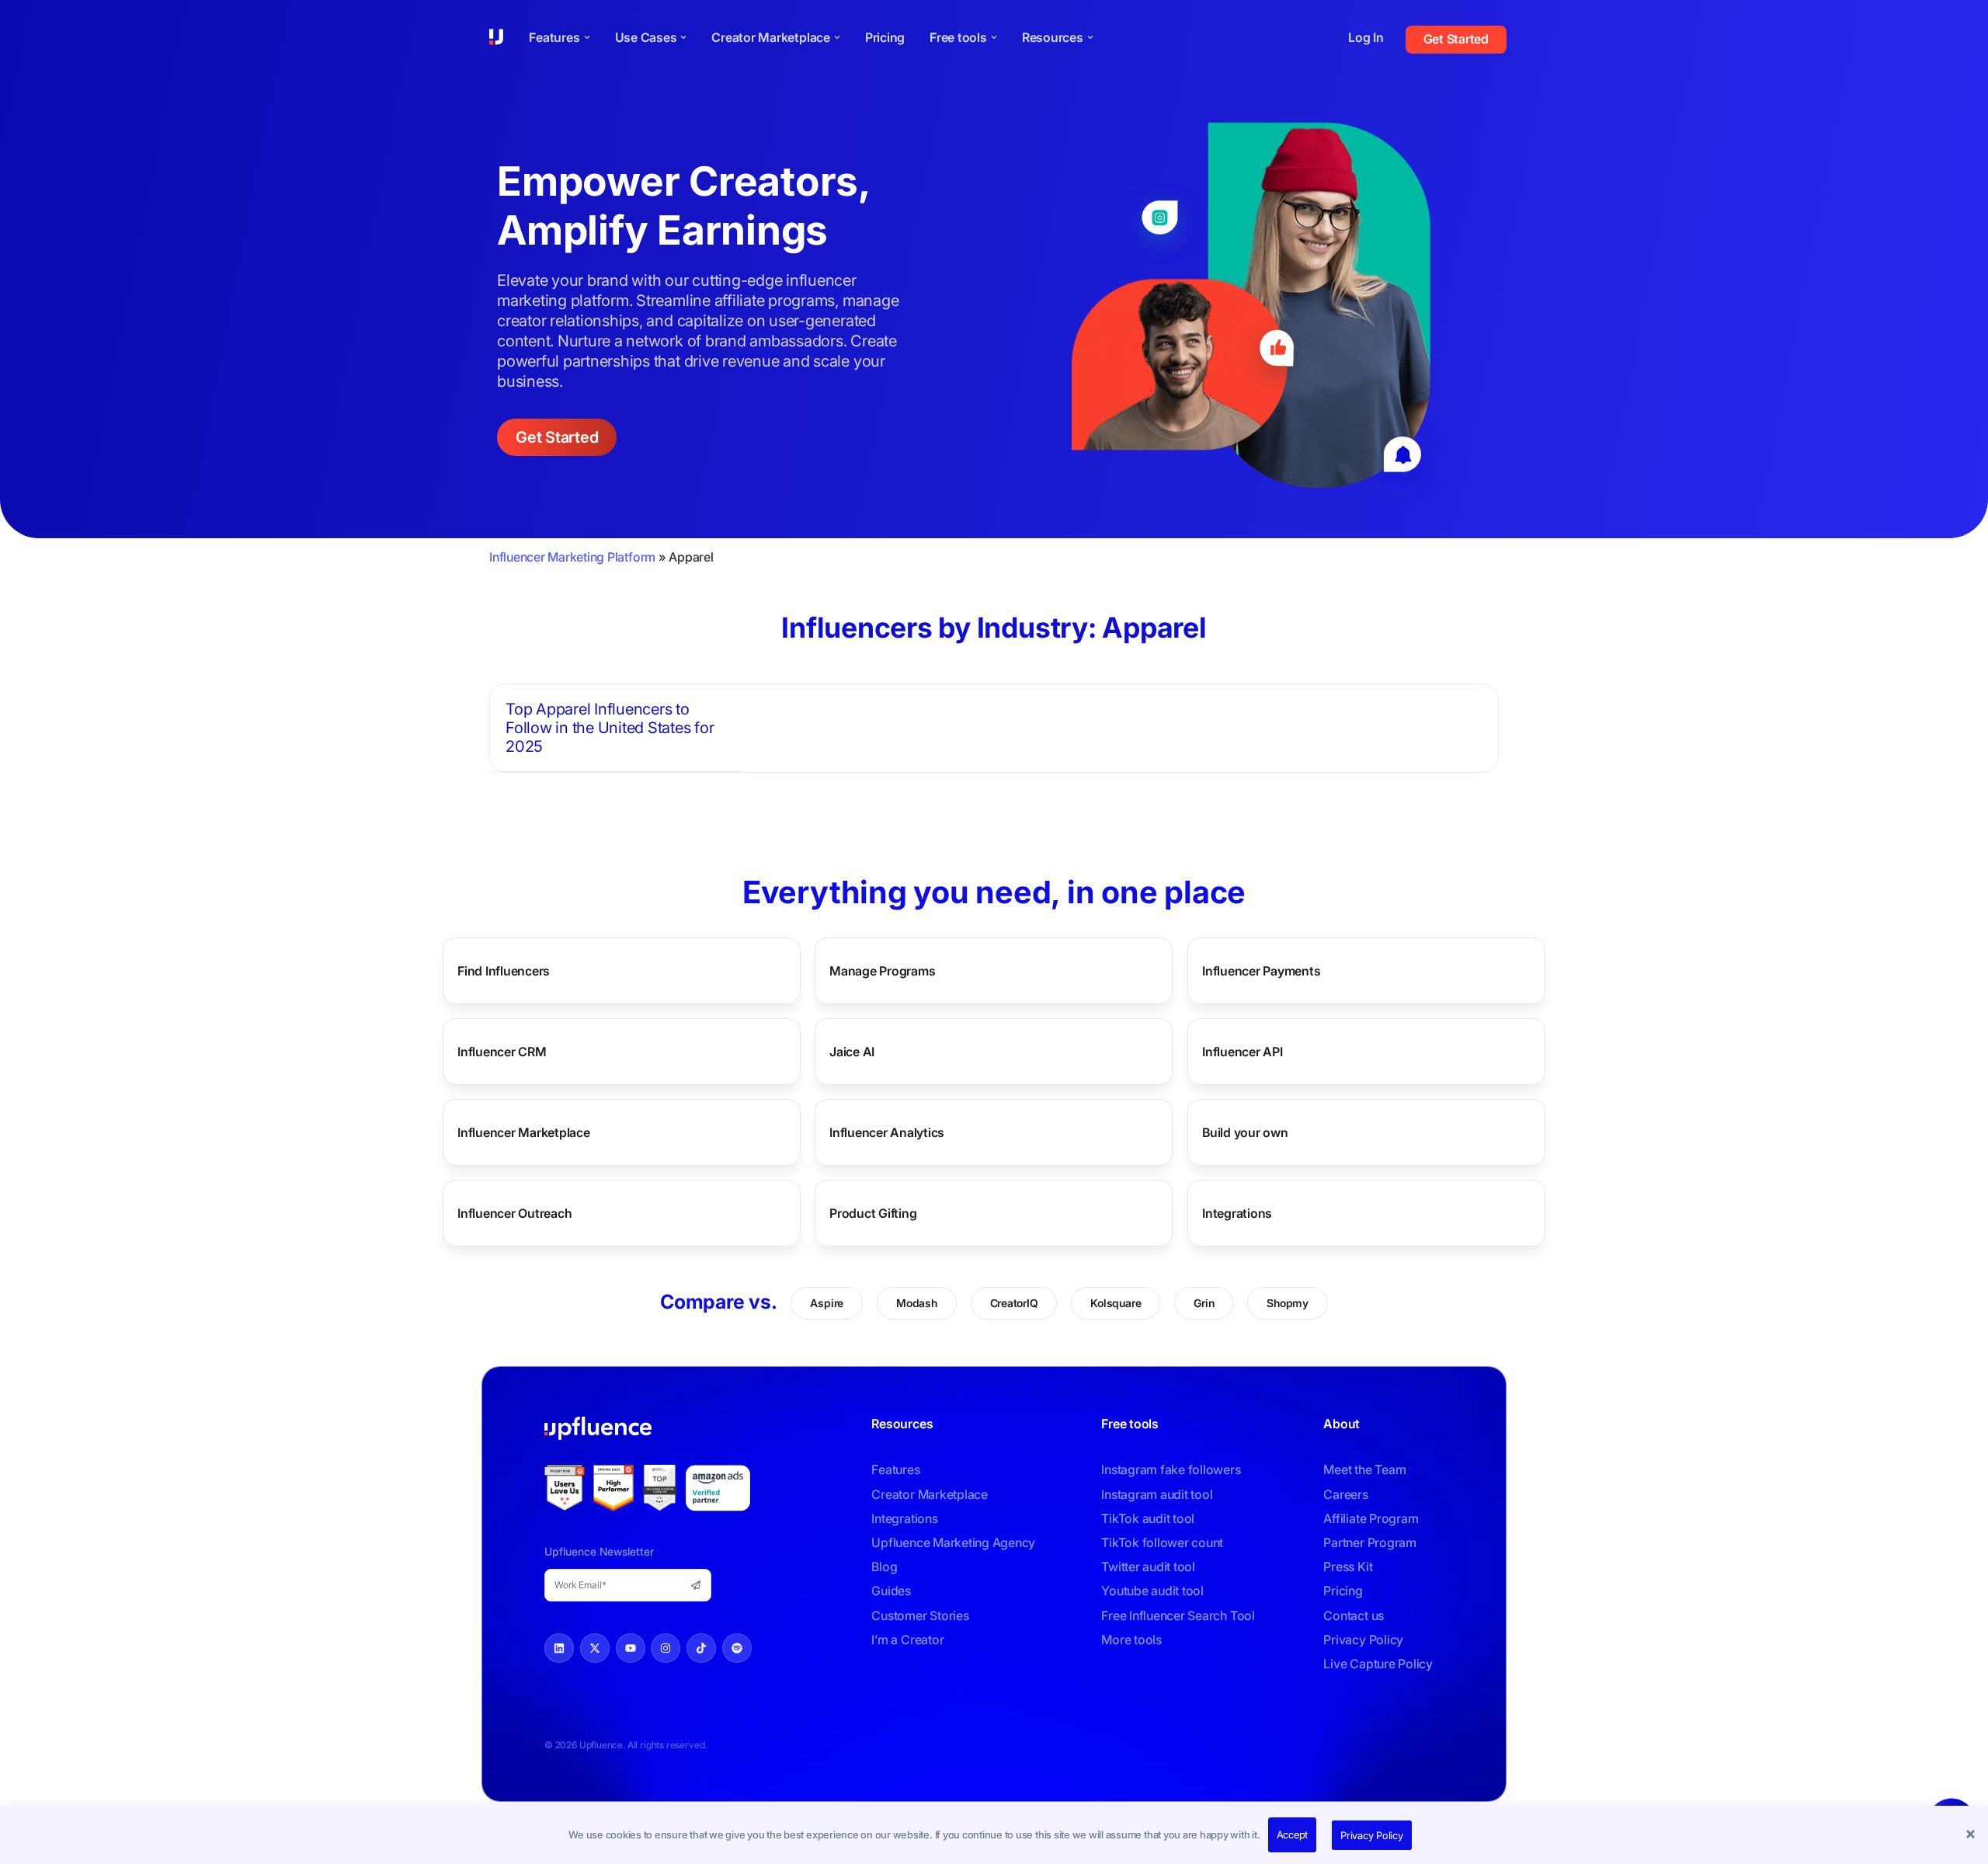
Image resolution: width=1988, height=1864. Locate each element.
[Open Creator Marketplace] (837, 37)
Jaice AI (852, 1052)
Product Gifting (873, 1213)
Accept (1293, 1834)
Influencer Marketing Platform (572, 557)
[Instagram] (666, 1648)
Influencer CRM (502, 1052)
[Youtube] (631, 1648)
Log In (1366, 37)
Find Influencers (504, 971)
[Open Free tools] (994, 37)
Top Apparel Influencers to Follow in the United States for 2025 (610, 728)
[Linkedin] (559, 1648)
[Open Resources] (1090, 37)
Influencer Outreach (514, 1213)
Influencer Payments (1261, 971)
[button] (1972, 1835)
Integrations (1237, 1213)
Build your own (1245, 1132)
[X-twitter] (595, 1648)
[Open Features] (587, 37)
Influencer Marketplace (524, 1132)
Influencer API (1242, 1052)
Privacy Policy (1372, 1835)
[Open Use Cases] (683, 37)
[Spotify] (737, 1648)
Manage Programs (882, 971)
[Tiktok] (701, 1648)
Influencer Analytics (887, 1132)
